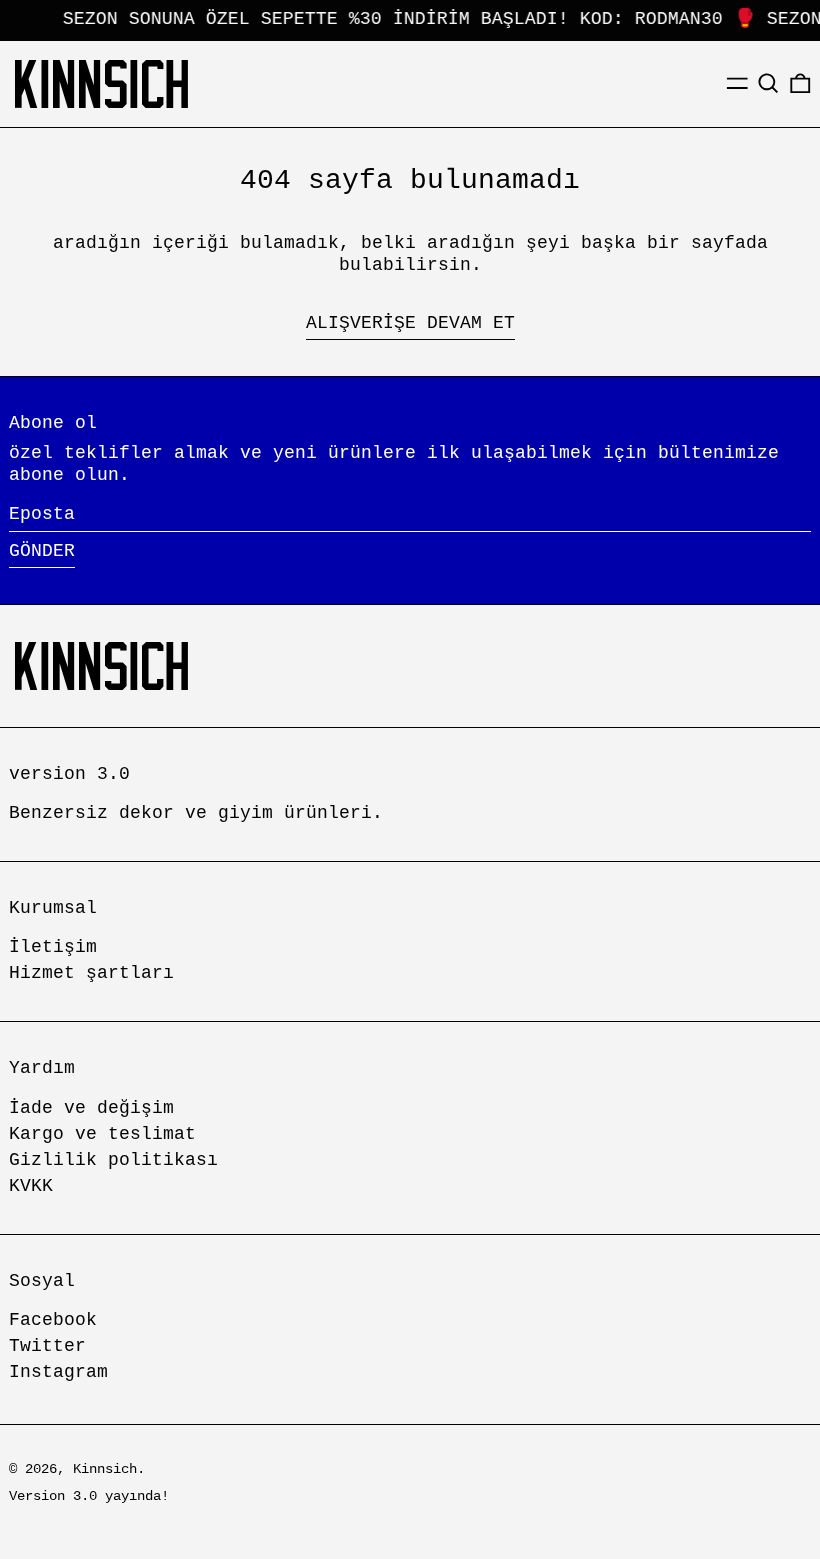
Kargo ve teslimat (102, 1134)
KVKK (31, 1186)
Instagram (58, 1372)
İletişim (53, 947)
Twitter (47, 1346)
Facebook (53, 1320)
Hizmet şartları (91, 973)
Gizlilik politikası (113, 1160)
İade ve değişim (91, 1108)
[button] (768, 83)
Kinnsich (105, 1469)
